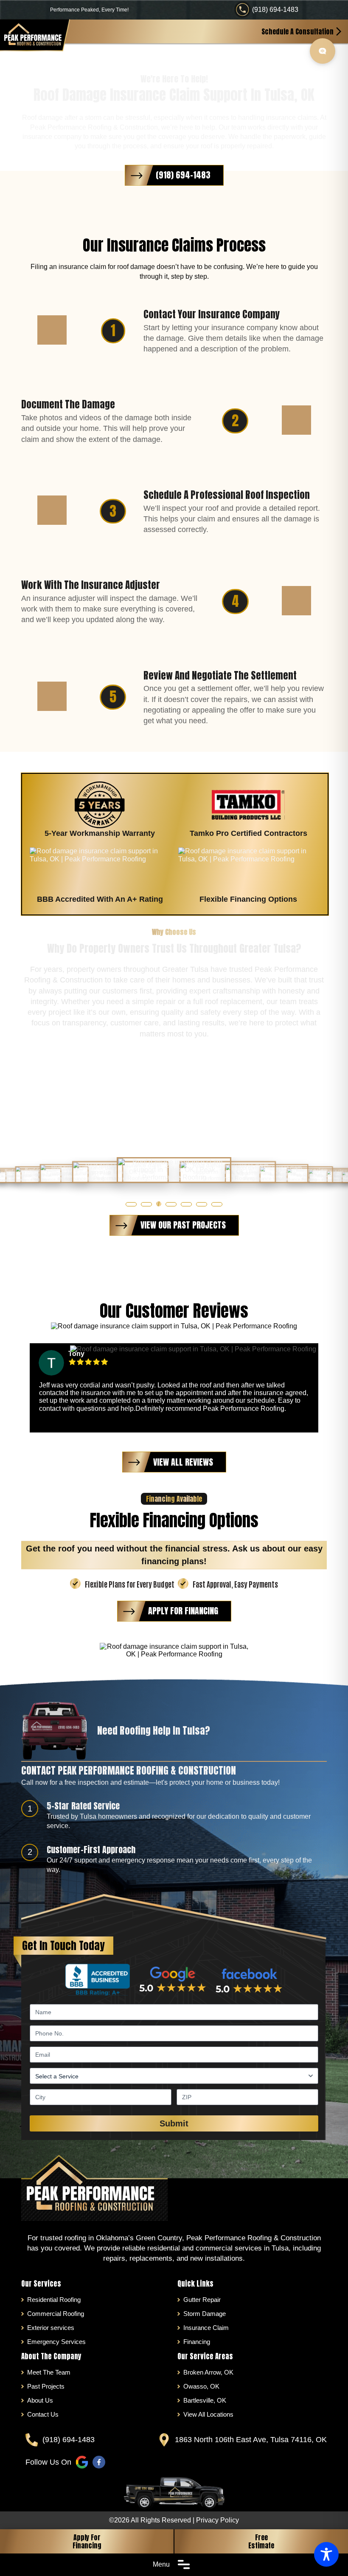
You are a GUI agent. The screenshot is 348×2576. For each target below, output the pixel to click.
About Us (40, 2400)
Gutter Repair (202, 2300)
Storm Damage (205, 2314)
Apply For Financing (87, 2541)
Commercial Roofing (56, 2314)
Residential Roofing (54, 2300)
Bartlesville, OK (205, 2400)
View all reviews (183, 1462)
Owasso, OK (201, 2386)
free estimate (261, 2541)
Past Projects (46, 2386)
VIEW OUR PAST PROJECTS (183, 1225)
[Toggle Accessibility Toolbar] (326, 2554)
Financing (197, 2342)
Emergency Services (56, 2342)
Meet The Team (49, 2372)
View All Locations (208, 2414)
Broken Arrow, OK (208, 2372)
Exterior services (51, 2328)
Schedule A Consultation (297, 31)
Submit (174, 2123)
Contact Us (43, 2414)
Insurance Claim (206, 2328)
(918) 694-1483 (275, 10)
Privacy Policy (217, 2520)
